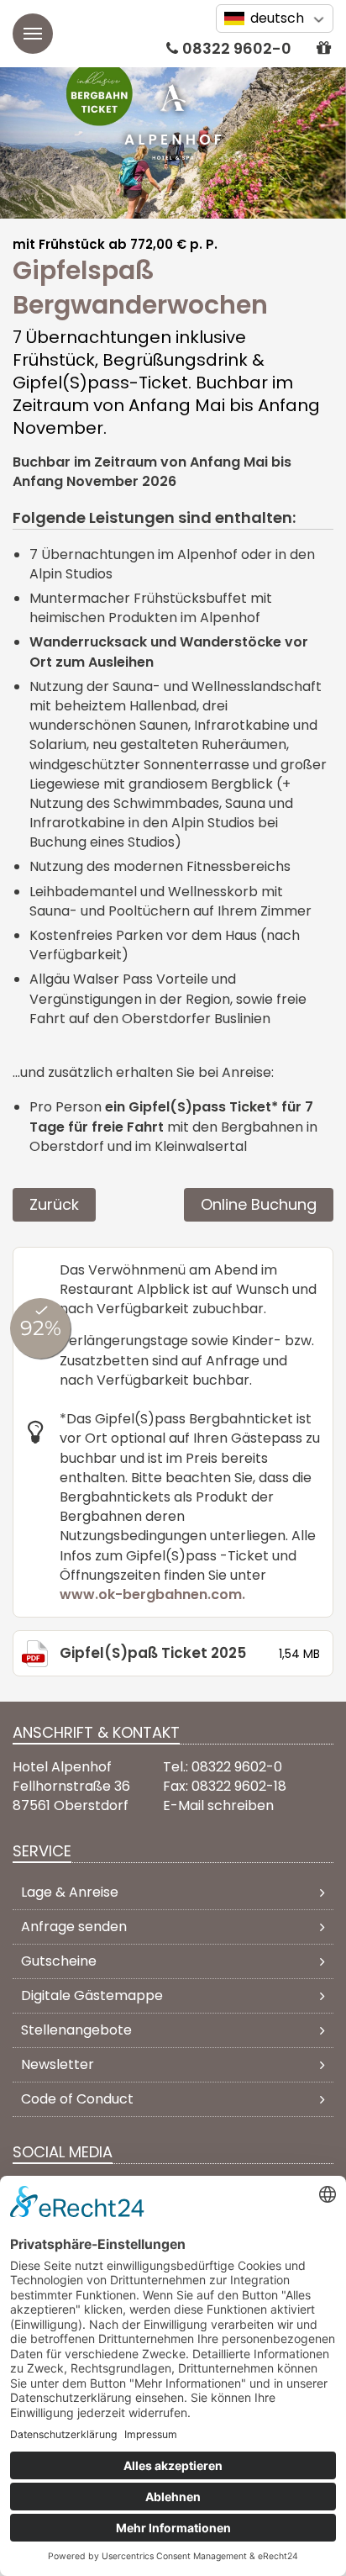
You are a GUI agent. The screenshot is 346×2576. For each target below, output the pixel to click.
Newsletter (58, 2064)
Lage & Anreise (70, 1892)
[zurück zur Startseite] (173, 122)
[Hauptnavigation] (33, 34)
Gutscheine (59, 1961)
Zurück (54, 1204)
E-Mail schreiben (218, 1805)
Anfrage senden (74, 1927)
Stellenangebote (76, 2030)
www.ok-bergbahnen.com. (154, 1594)
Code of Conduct (77, 2099)
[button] (323, 48)
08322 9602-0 (237, 48)
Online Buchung (259, 1204)
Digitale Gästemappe (92, 1995)
